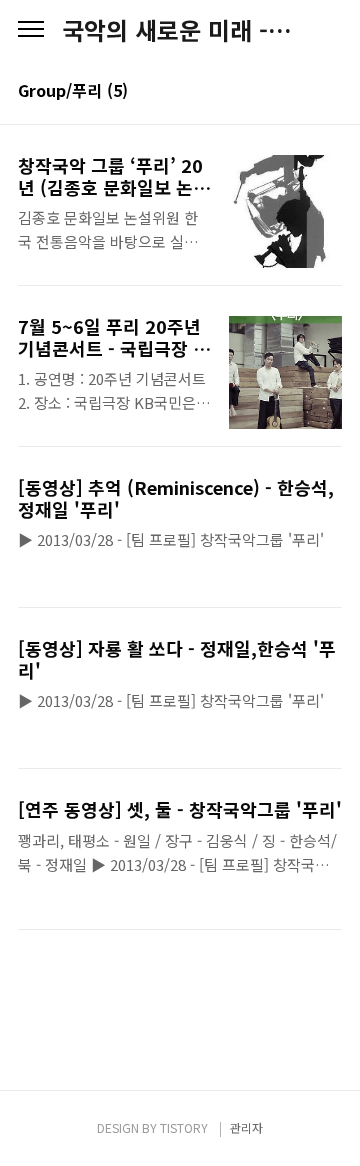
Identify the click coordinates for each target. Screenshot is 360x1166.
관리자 (246, 1127)
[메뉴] (31, 30)
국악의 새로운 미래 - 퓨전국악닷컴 (180, 30)
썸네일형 (302, 92)
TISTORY (184, 1127)
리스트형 (330, 92)
